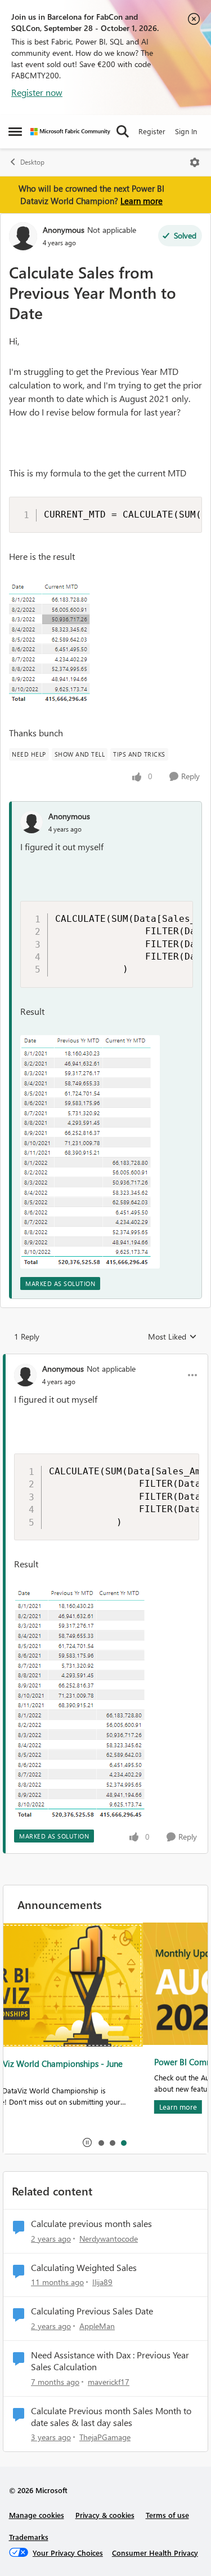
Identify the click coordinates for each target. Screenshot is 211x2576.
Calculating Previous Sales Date (92, 2311)
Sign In (186, 131)
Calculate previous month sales (91, 2224)
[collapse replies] (105, 1359)
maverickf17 (109, 2382)
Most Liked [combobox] (172, 1337)
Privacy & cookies (105, 2515)
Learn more (142, 201)
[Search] (123, 131)
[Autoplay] (87, 2142)
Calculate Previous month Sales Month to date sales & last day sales (111, 2417)
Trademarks (29, 2537)
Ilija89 (102, 2282)
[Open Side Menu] (15, 131)
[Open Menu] (195, 162)
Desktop (32, 162)
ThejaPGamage (105, 2437)
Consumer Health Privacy (155, 2553)
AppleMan (97, 2326)
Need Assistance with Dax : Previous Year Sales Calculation (110, 2361)
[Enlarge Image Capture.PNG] (65, 645)
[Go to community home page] (70, 132)
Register (152, 131)
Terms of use (167, 2515)
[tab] (101, 2142)
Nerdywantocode (109, 2239)
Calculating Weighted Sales (84, 2268)
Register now (37, 92)
